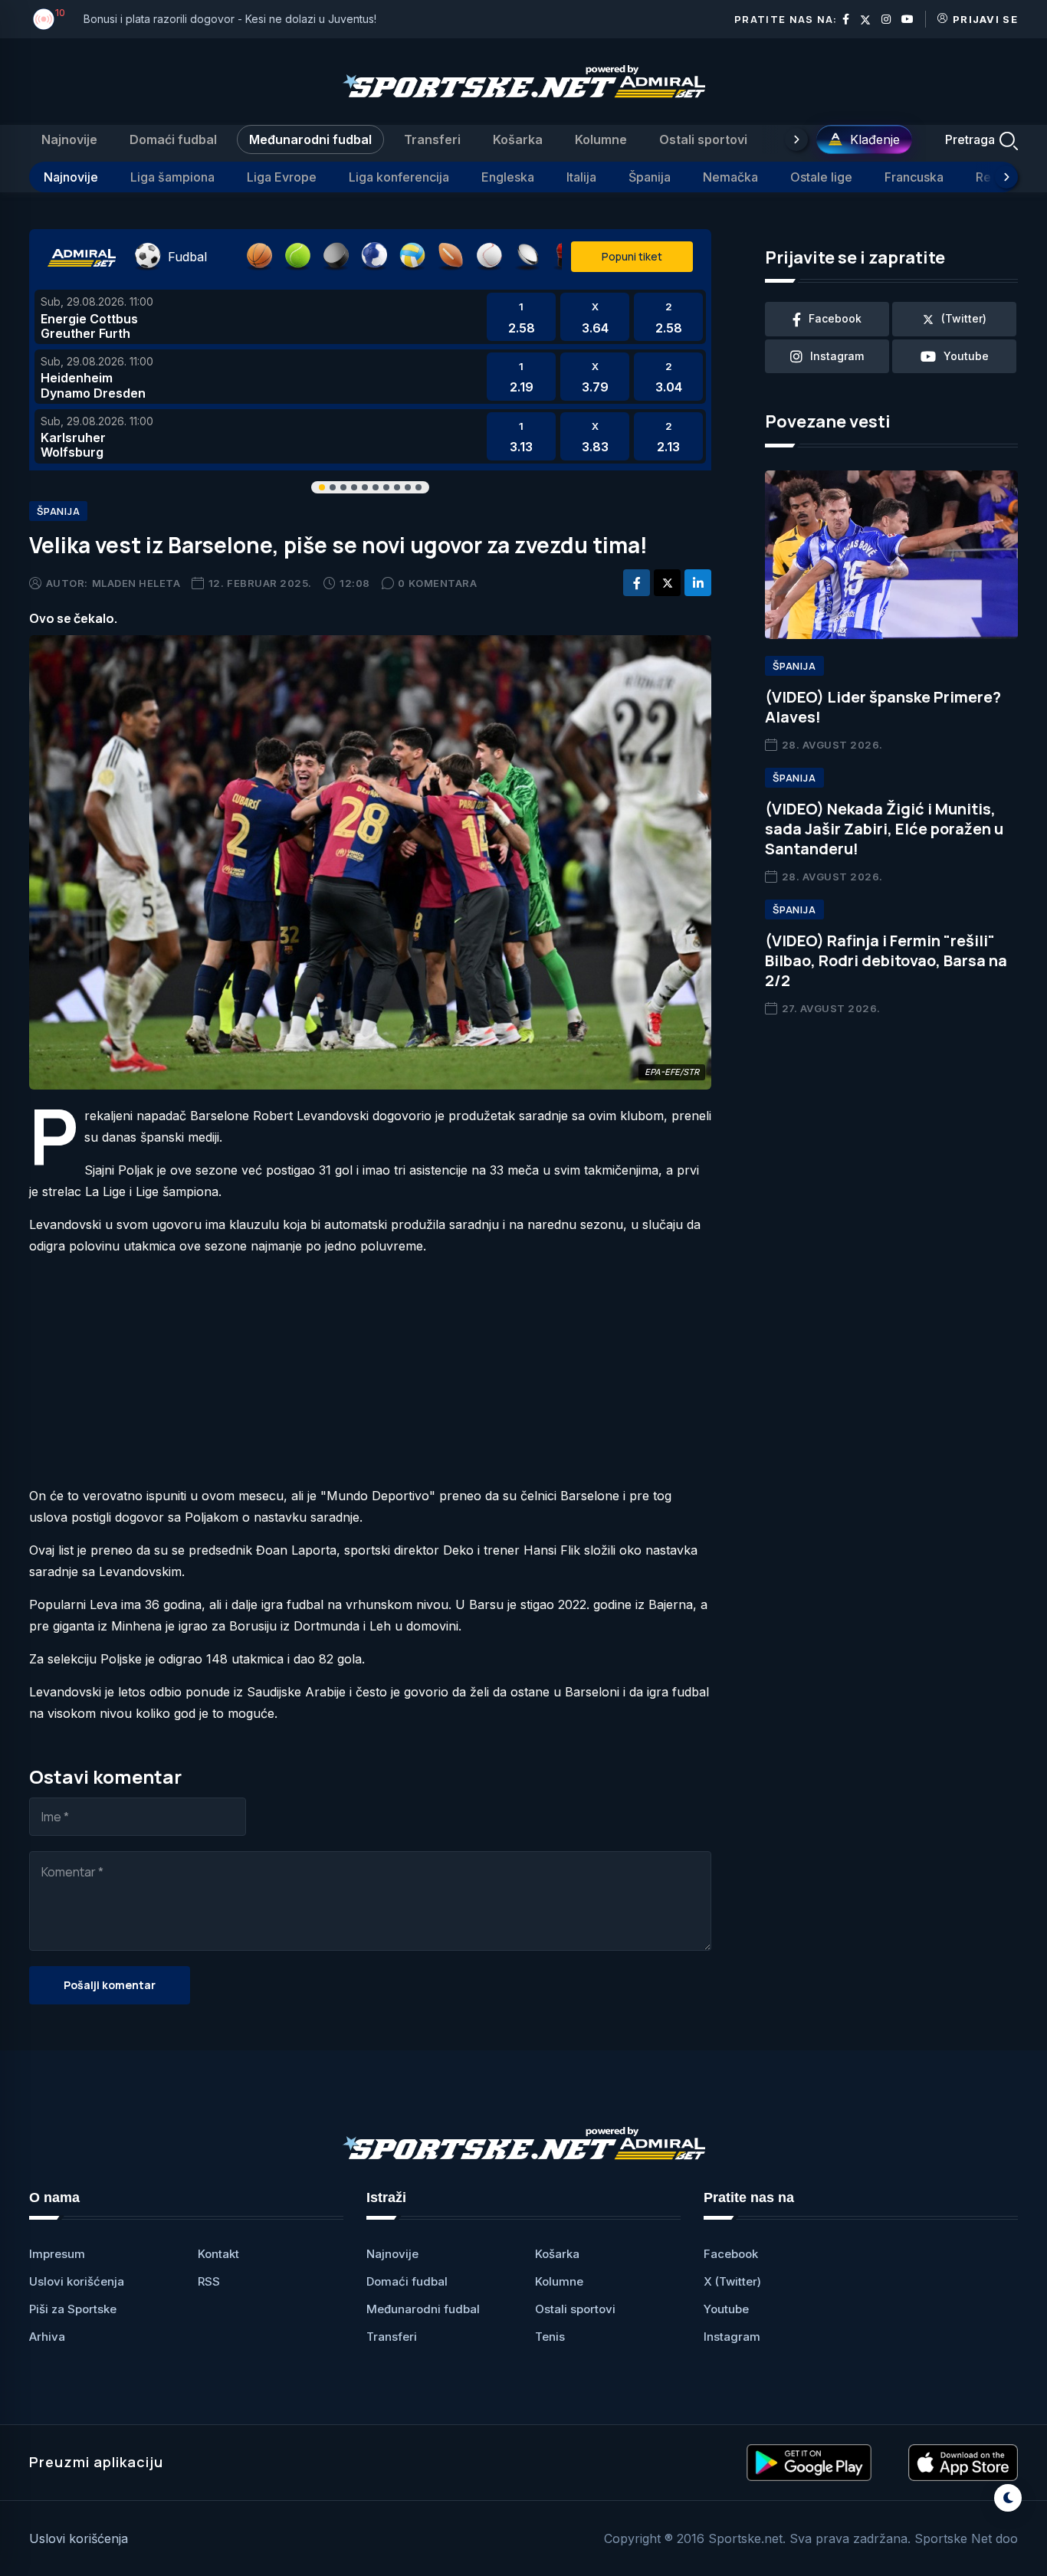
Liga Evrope (282, 177)
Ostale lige (821, 177)
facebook (835, 318)
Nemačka (730, 177)
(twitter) (964, 318)
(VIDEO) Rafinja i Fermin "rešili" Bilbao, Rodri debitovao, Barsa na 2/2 (886, 960)
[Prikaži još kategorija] (796, 139)
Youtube (726, 2309)
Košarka (518, 139)
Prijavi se (985, 19)
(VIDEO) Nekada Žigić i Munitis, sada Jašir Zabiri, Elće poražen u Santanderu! (884, 829)
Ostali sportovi (703, 139)
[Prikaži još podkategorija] (1006, 177)
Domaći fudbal (173, 139)
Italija (581, 177)
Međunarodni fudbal (310, 139)
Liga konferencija (399, 177)
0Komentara (437, 583)
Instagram (732, 2337)
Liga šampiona (172, 177)
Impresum (57, 2254)
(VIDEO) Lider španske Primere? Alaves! (883, 707)
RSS (209, 2281)
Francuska (914, 177)
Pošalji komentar (110, 1985)
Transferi (432, 139)
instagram (837, 356)
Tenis (550, 2337)
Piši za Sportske (73, 2309)
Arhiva (47, 2337)
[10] (44, 19)
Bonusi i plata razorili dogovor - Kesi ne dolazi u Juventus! (230, 19)
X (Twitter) (732, 2281)
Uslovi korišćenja (77, 2281)
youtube (966, 356)
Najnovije (69, 139)
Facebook (731, 2254)
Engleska (508, 177)
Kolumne (601, 139)
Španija (650, 177)
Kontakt (218, 2254)
